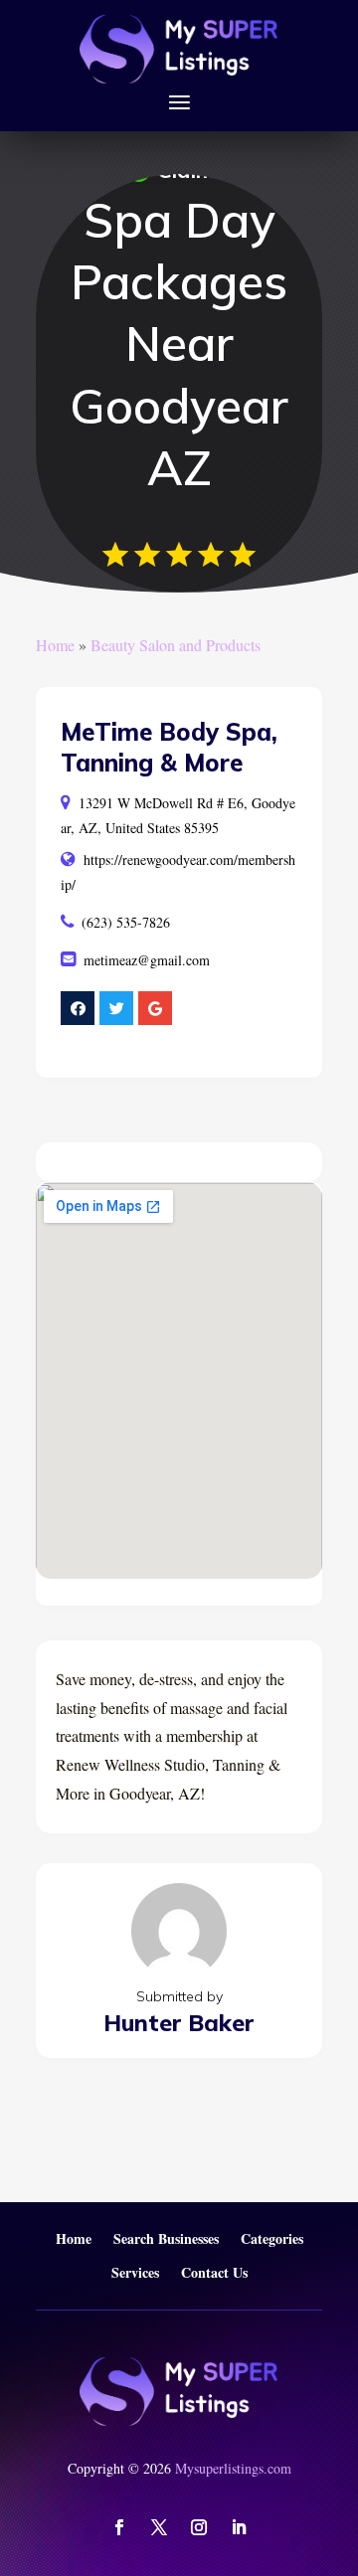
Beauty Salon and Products (176, 645)
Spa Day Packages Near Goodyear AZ (179, 344)
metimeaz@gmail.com (147, 960)
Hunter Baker (179, 2023)
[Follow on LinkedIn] (239, 2527)
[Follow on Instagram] (199, 2527)
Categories (272, 2239)
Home (55, 645)
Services (135, 2273)
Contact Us (214, 2273)
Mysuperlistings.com (233, 2468)
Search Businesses (166, 2239)
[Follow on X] (159, 2527)
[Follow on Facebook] (119, 2527)
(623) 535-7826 (126, 922)
